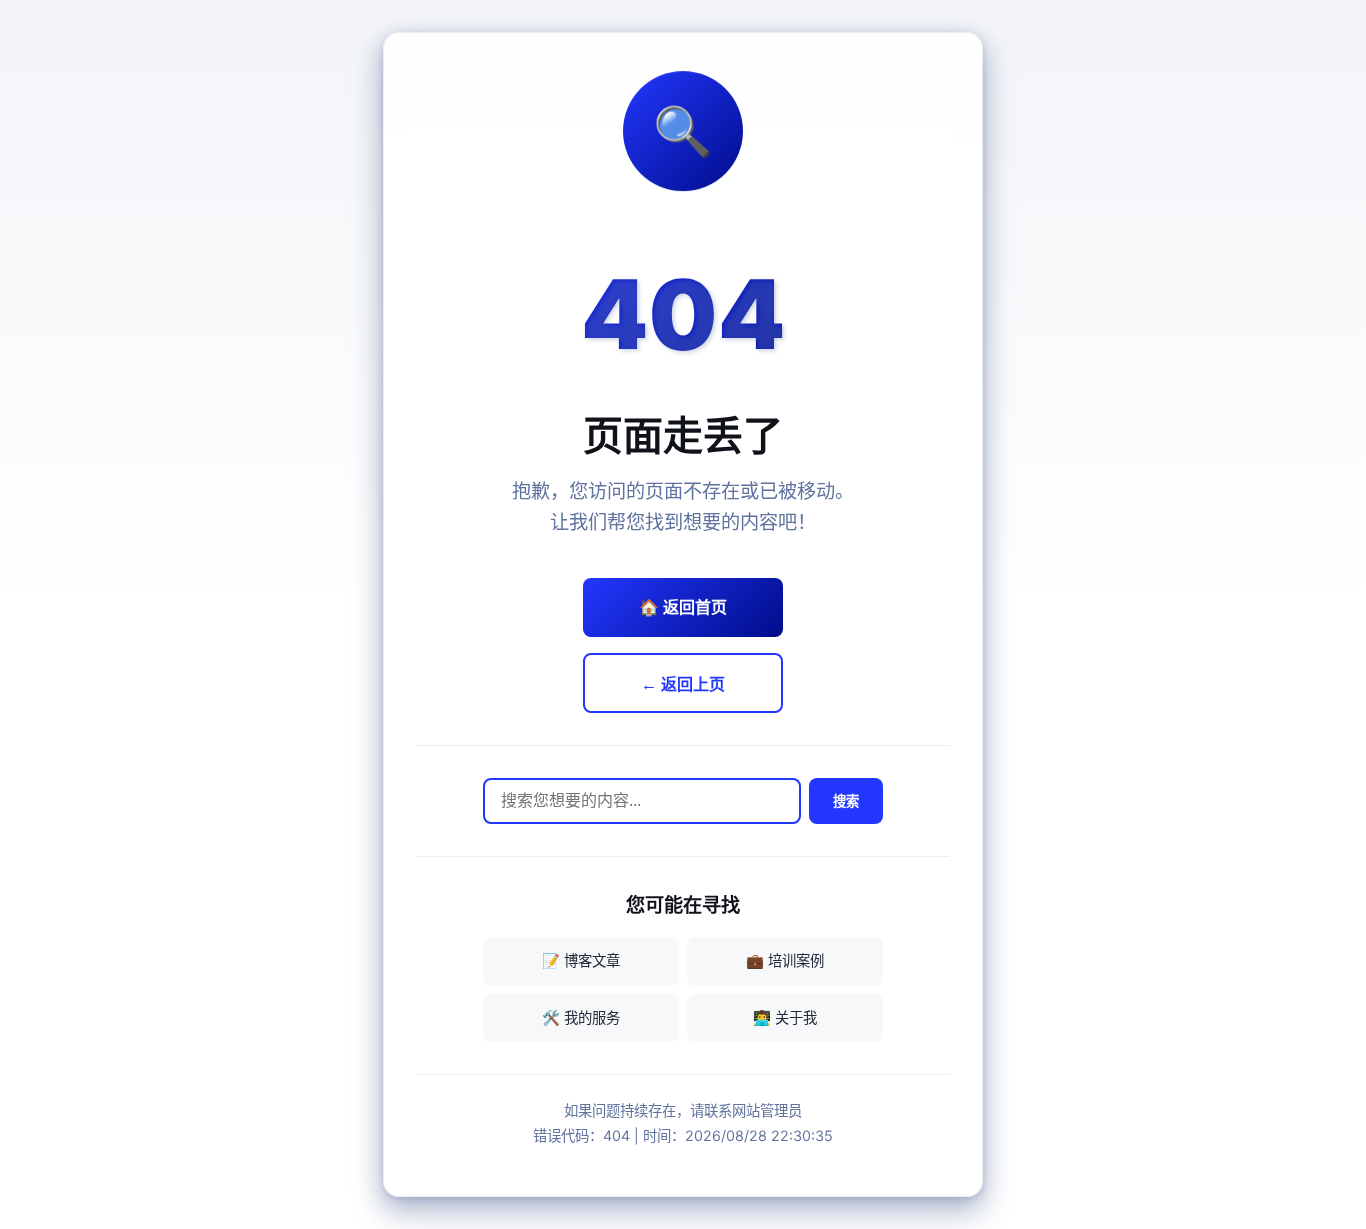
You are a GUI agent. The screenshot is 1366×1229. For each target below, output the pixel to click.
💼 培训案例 (785, 960)
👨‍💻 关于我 (785, 1017)
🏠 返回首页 (683, 607)
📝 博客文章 (581, 960)
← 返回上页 (683, 684)
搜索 (846, 801)
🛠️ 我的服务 (581, 1017)
